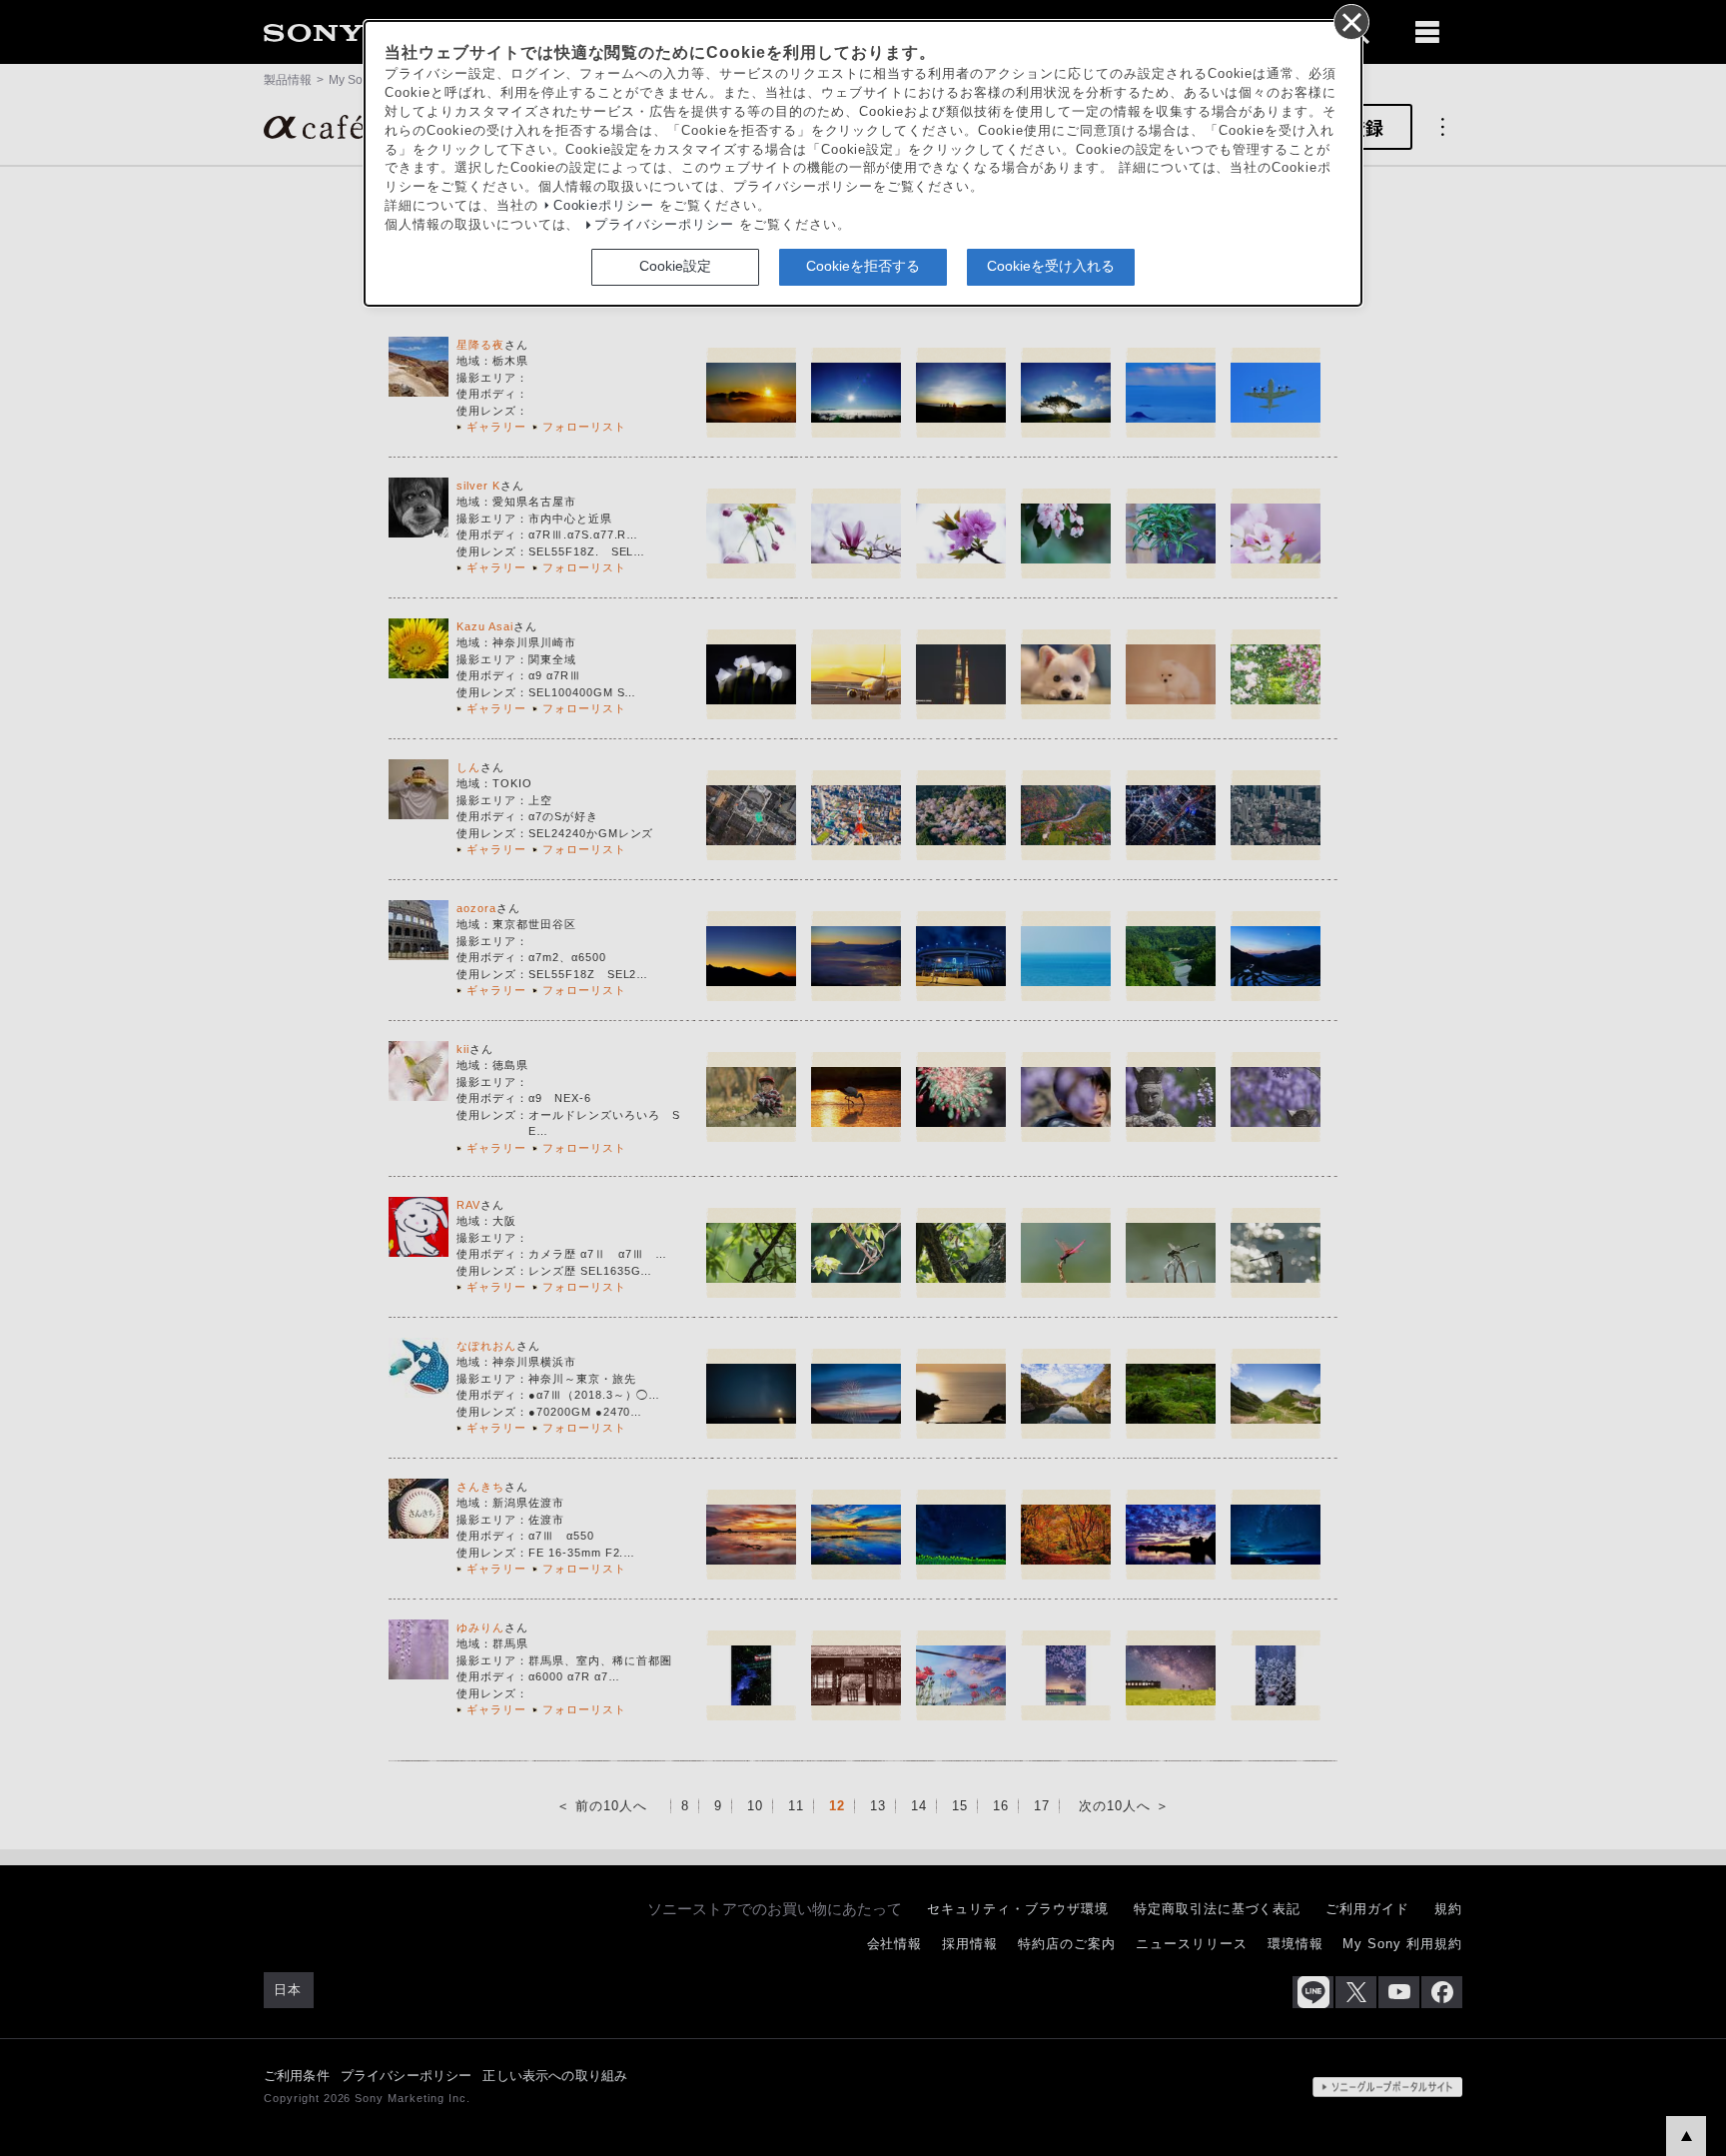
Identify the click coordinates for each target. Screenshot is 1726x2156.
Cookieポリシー (604, 206)
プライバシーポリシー (664, 225)
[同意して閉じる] (1350, 21)
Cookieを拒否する (863, 266)
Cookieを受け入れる (1051, 266)
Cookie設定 (675, 266)
